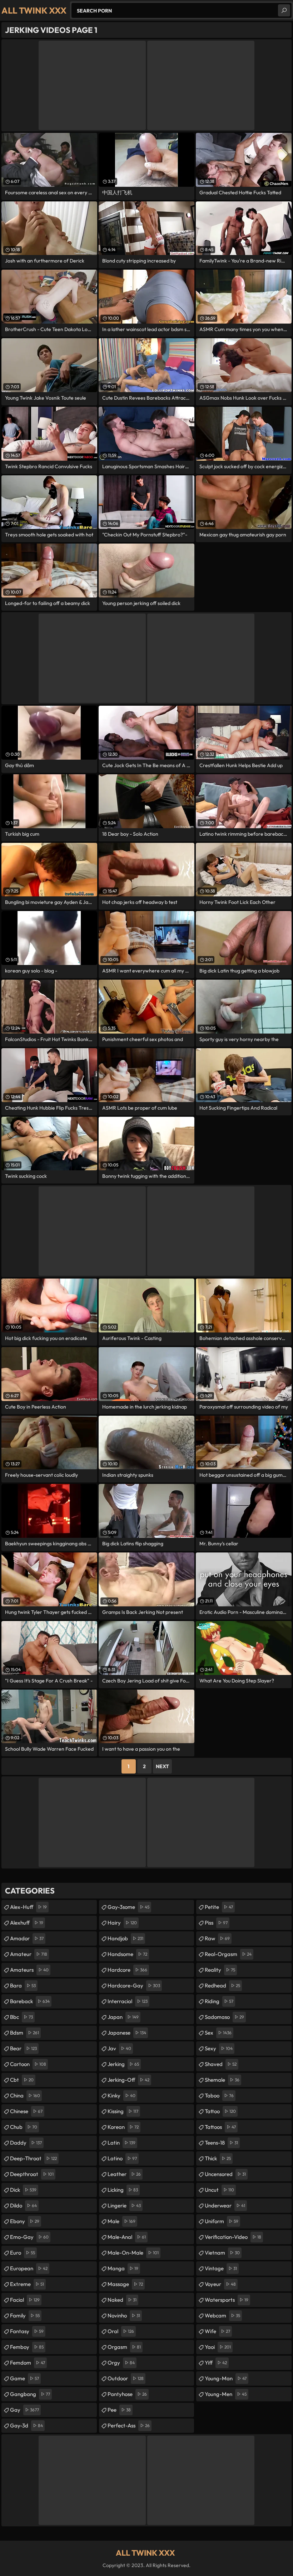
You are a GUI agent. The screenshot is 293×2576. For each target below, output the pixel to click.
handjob (125, 1938)
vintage (221, 2268)
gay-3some (128, 1907)
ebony (25, 2221)
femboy (27, 2347)
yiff (216, 2363)
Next (162, 1766)
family (25, 2315)
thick (218, 2158)
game (24, 2378)
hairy (122, 1923)
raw (217, 1938)
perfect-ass (129, 2425)
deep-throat (33, 2158)
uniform (222, 2221)
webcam (222, 2315)
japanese (127, 2033)
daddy (26, 2143)
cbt (22, 2080)
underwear (225, 2205)
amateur (29, 1954)
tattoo (220, 2111)
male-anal (127, 2237)
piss (216, 1923)
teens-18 (221, 2143)
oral (121, 2331)
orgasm (124, 2347)
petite (219, 1907)
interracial (128, 2001)
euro (23, 2253)
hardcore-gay (134, 1985)
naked (122, 2300)
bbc (21, 2017)
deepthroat (32, 2174)
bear (23, 2048)
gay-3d (26, 2425)
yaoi (218, 2347)
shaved (221, 2064)
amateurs (29, 1970)
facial (25, 2300)
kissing (123, 2111)
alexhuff (27, 1923)
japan (123, 2017)
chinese (26, 2111)
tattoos (220, 2127)
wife (217, 2331)
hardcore (127, 1970)
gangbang (30, 2394)
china (25, 2095)
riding (219, 2001)
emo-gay (29, 2237)
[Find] (284, 10)
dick (23, 2190)
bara (23, 1985)
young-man (226, 2378)
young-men (226, 2394)
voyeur (220, 2284)
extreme (27, 2284)
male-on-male (133, 2253)
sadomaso (224, 2017)
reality (220, 1970)
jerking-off (128, 2080)
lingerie (124, 2205)
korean (123, 2127)
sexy (219, 2048)
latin (121, 2143)
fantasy (27, 2331)
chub (24, 2127)
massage (125, 2284)
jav (119, 2048)
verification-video (233, 2237)
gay (24, 2410)
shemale (222, 2080)
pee (119, 2410)
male (121, 2221)
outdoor (126, 2378)
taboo (219, 2095)
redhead (222, 1985)
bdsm (24, 2033)
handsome (127, 1954)
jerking (123, 2064)
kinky (121, 2095)
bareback (30, 2001)
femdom (28, 2363)
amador (27, 1938)
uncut (219, 2190)
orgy (121, 2363)
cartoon (28, 2064)
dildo (23, 2205)
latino (122, 2158)
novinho (124, 2315)
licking (123, 2190)
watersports (227, 2300)
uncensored (225, 2174)
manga (123, 2268)
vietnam (222, 2253)
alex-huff (28, 1907)
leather (124, 2174)
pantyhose (127, 2394)
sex (218, 2033)
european (29, 2268)
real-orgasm (228, 1954)
